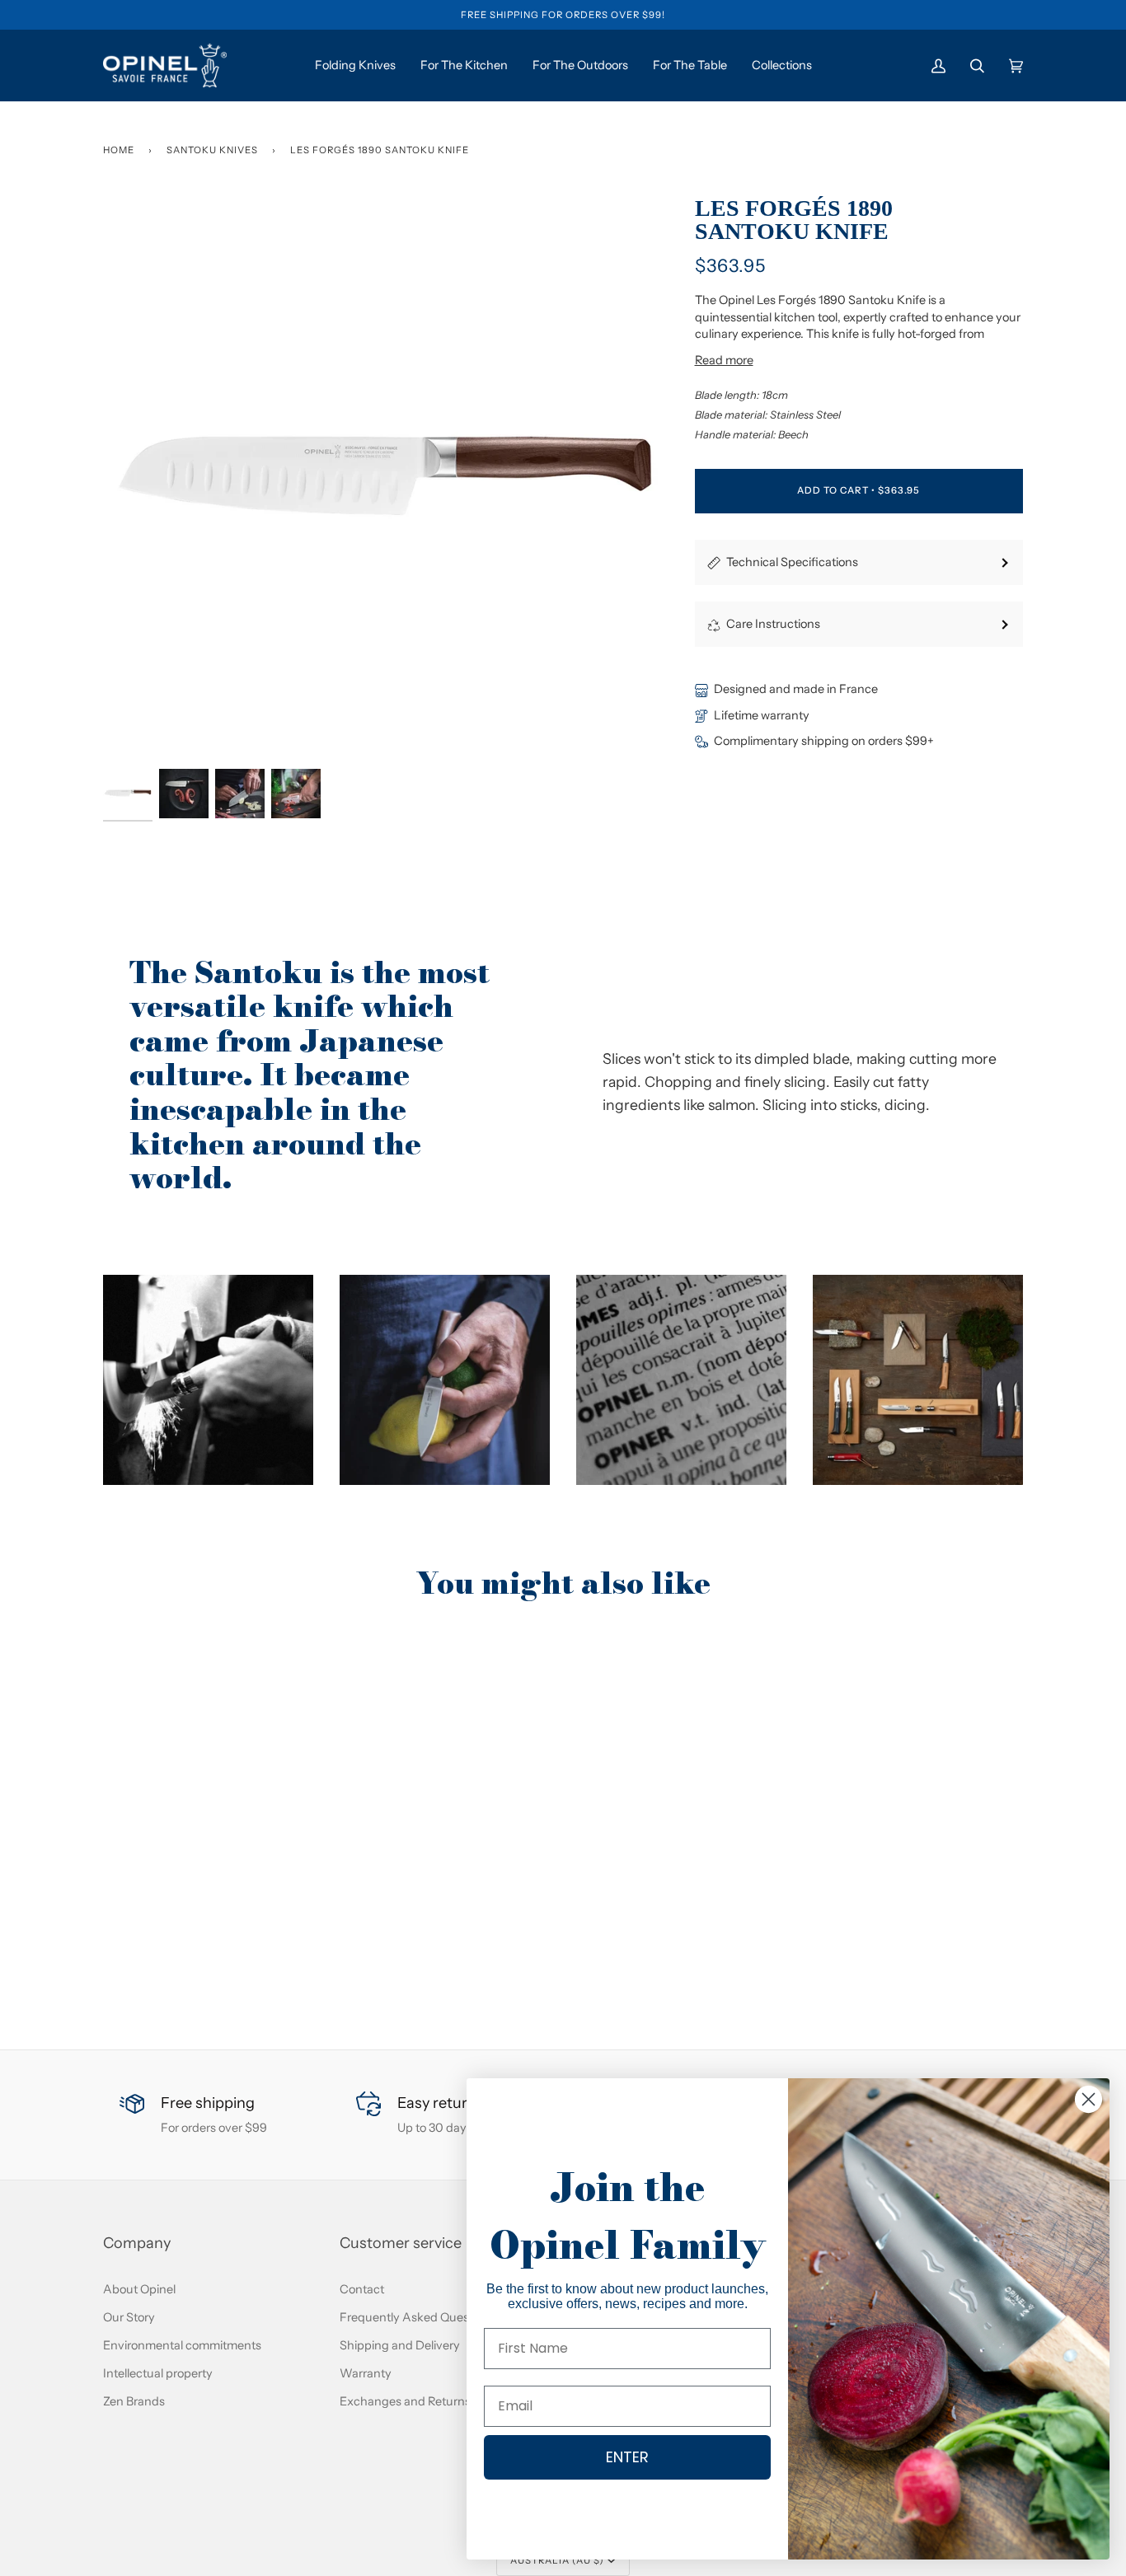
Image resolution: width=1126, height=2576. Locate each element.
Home (119, 150)
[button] (208, 1380)
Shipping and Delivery (400, 2345)
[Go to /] (165, 66)
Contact (362, 2289)
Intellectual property (158, 2373)
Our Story (129, 2317)
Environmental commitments (182, 2345)
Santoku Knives (212, 150)
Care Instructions (773, 624)
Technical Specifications (792, 562)
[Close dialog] (1088, 2099)
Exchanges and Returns (405, 2401)
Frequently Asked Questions (418, 2317)
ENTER (627, 2457)
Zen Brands (134, 2401)
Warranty (366, 2373)
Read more (724, 360)
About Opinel (139, 2289)
